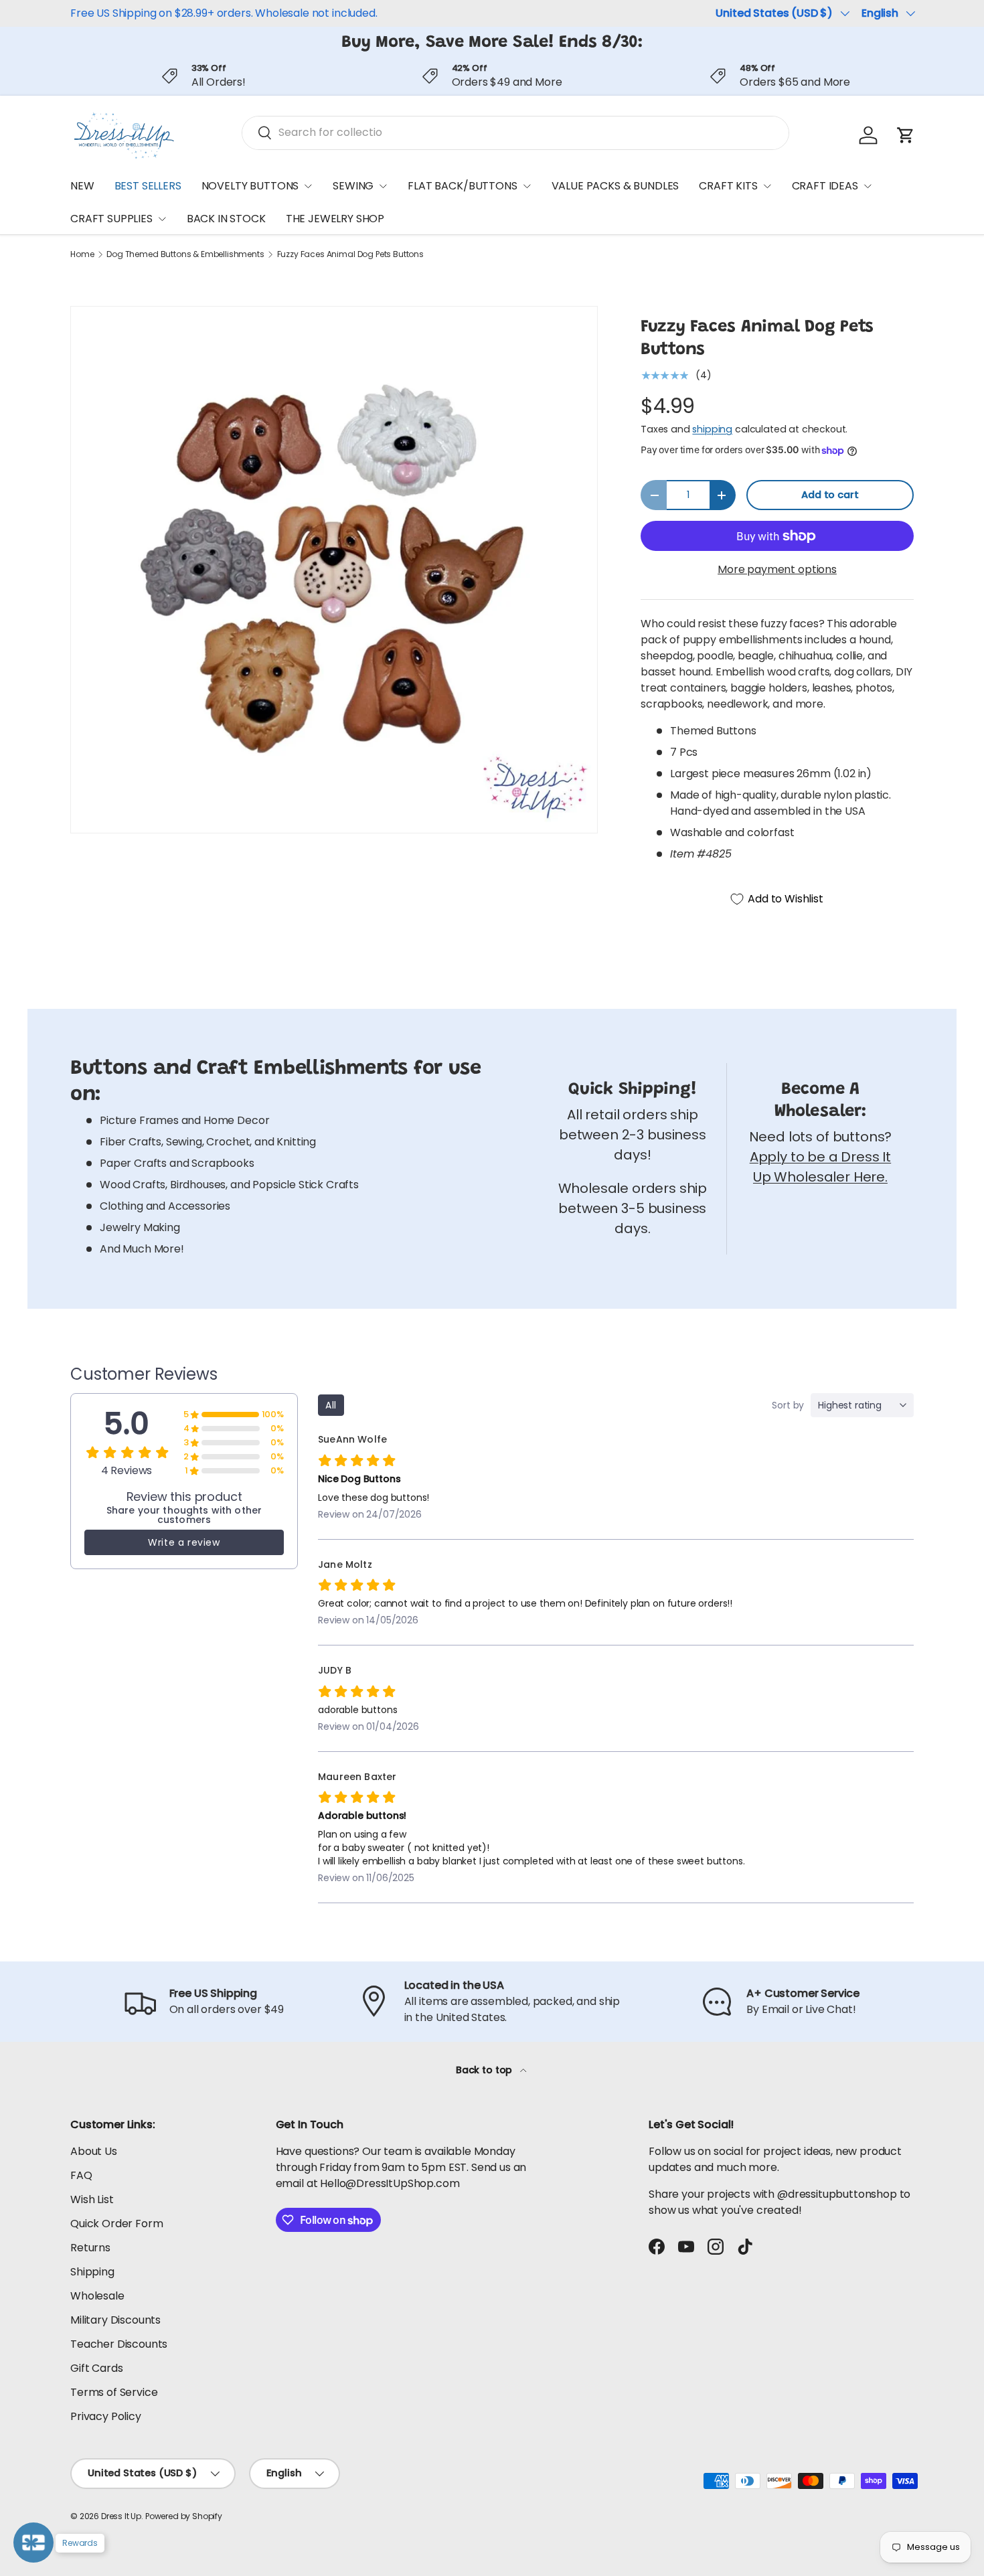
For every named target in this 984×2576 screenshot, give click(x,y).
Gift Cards (96, 2368)
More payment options (777, 569)
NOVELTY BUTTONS (250, 186)
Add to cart (830, 495)
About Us (94, 2151)
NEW (82, 186)
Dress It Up (121, 2516)
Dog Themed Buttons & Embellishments (185, 254)
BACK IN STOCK (226, 219)
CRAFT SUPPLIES (111, 219)
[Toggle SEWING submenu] (383, 186)
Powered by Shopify (184, 2516)
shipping (712, 429)
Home (82, 254)
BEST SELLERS (148, 186)
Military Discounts (115, 2320)
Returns (90, 2248)
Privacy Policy (106, 2416)
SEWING (353, 186)
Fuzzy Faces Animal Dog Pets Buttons (350, 254)
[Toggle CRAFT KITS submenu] (767, 186)
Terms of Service (114, 2392)
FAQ (81, 2175)
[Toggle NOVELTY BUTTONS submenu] (308, 186)
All (331, 1405)
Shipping (92, 2272)
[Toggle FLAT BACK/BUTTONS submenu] (527, 186)
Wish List (92, 2199)
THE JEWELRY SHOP (335, 219)
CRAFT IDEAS (825, 186)
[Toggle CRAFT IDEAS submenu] (868, 186)
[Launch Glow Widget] (33, 2543)
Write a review (184, 1542)
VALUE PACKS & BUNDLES (616, 186)
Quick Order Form (116, 2224)
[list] (334, 570)
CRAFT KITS (728, 186)
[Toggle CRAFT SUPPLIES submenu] (162, 219)
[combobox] (515, 132)
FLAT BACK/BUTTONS (462, 186)
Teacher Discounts (119, 2344)
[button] (906, 135)
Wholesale (97, 2296)
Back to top (485, 2070)
